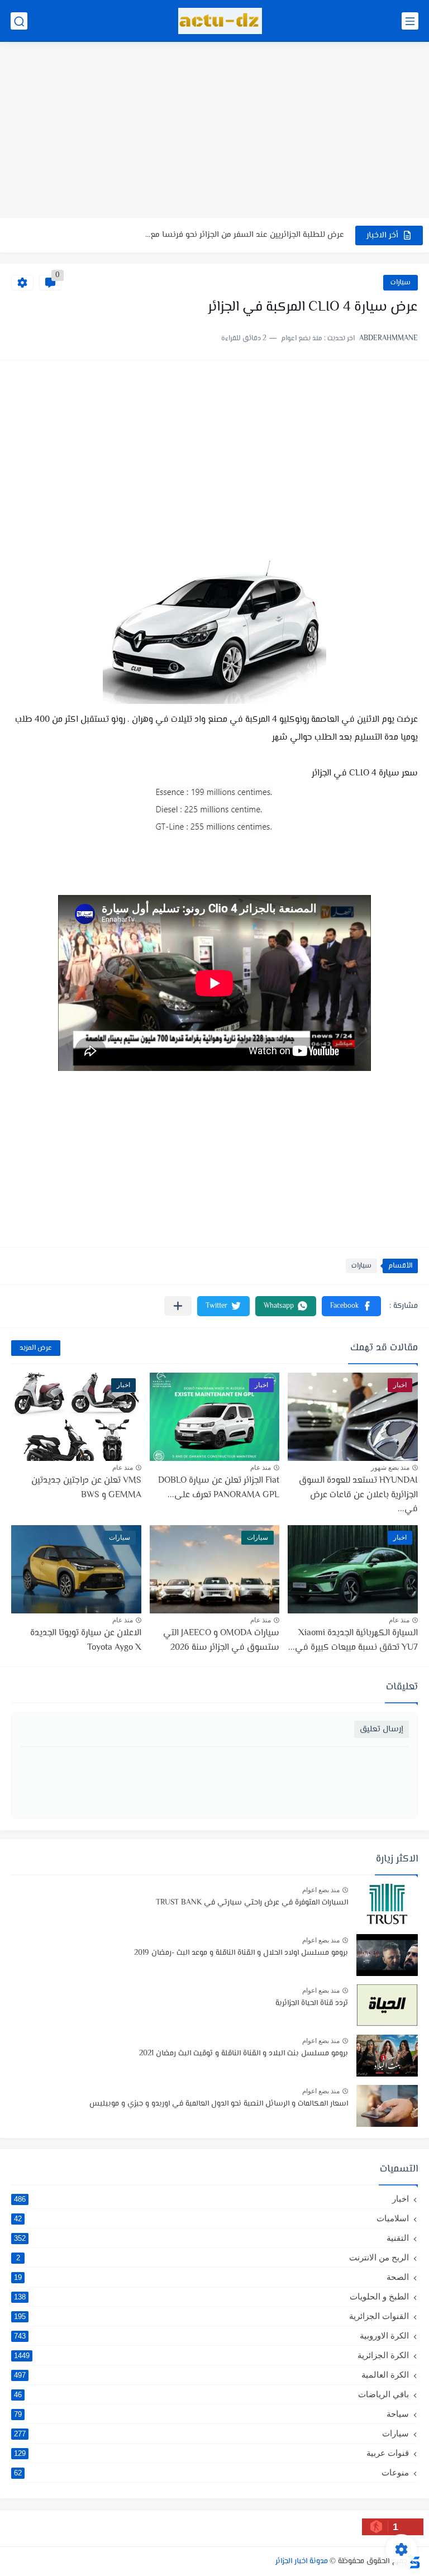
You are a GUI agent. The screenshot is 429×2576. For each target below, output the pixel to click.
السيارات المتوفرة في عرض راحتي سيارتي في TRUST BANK (252, 1903)
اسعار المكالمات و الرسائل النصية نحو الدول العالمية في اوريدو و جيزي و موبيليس (219, 2104)
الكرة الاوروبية (211, 2335)
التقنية (211, 2238)
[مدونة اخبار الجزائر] (220, 21)
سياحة (211, 2414)
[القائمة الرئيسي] (410, 21)
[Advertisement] (214, 131)
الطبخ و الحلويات (211, 2296)
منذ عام (261, 1468)
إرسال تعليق (382, 1729)
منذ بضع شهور (390, 1468)
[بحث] (19, 21)
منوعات (211, 2472)
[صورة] (387, 1905)
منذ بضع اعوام (321, 1890)
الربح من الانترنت (213, 2257)
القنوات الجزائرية (211, 2316)
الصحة (211, 2277)
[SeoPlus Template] (414, 2561)
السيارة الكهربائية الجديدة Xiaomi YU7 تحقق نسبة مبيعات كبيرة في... (353, 1641)
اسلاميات (211, 2218)
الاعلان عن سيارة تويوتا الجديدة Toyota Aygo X (86, 1641)
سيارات (401, 283)
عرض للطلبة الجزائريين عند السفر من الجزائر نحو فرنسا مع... (245, 235)
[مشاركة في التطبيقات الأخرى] (178, 1306)
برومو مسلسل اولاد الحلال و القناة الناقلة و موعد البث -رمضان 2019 (241, 1953)
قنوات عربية (211, 2453)
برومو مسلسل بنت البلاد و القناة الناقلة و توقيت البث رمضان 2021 (244, 2054)
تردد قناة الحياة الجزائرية (312, 2003)
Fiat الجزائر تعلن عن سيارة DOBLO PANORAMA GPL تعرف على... (219, 1488)
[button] (351, 1306)
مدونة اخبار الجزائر (302, 2561)
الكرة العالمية (211, 2375)
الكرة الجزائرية (211, 2355)
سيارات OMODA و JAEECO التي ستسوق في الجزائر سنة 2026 (221, 1641)
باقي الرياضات (211, 2394)
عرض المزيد (36, 1348)
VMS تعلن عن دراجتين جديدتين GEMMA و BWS (86, 1488)
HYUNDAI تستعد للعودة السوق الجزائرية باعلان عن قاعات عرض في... (358, 1495)
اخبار (211, 2199)
